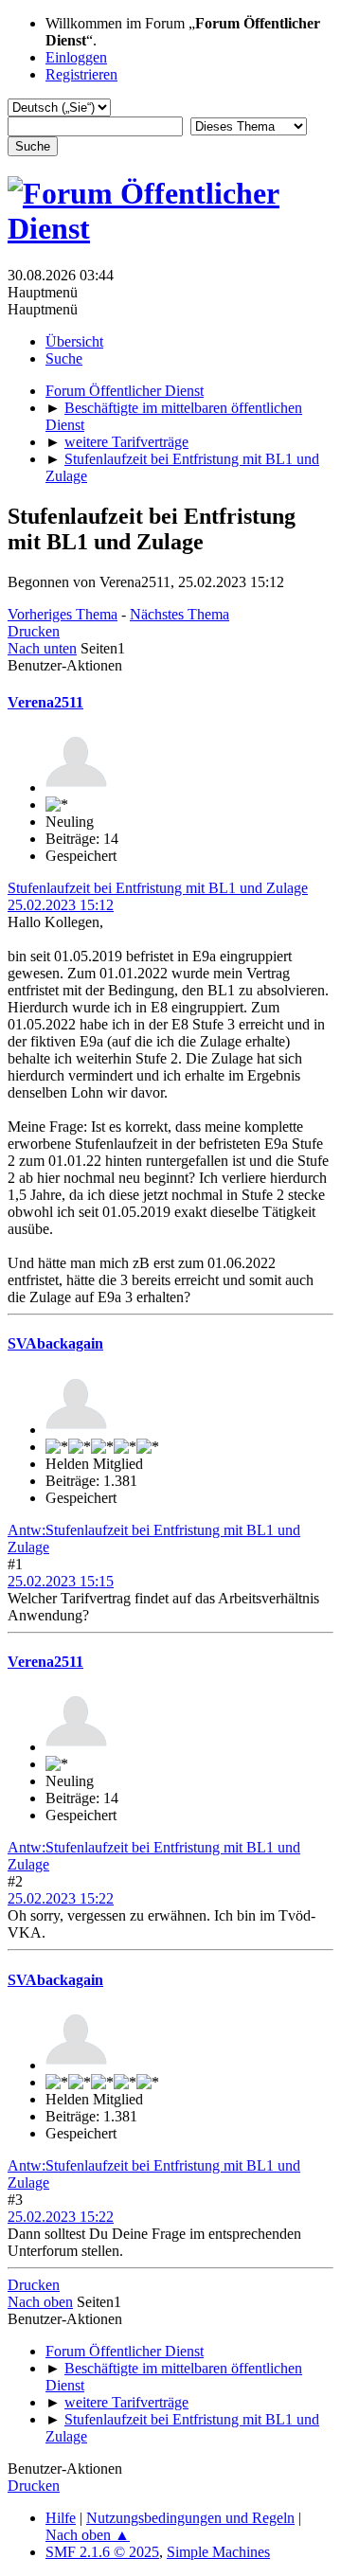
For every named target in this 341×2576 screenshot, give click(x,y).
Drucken (34, 631)
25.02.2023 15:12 (61, 905)
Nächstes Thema (179, 614)
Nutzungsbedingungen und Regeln (190, 2518)
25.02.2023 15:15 (61, 1581)
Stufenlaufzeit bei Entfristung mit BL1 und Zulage (158, 888)
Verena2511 (45, 702)
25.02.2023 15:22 (61, 1898)
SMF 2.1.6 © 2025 (102, 2552)
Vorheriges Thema (63, 614)
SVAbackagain (55, 1343)
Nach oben (40, 2302)
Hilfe (61, 2518)
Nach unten (42, 648)
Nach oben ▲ (88, 2535)
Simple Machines (218, 2552)
